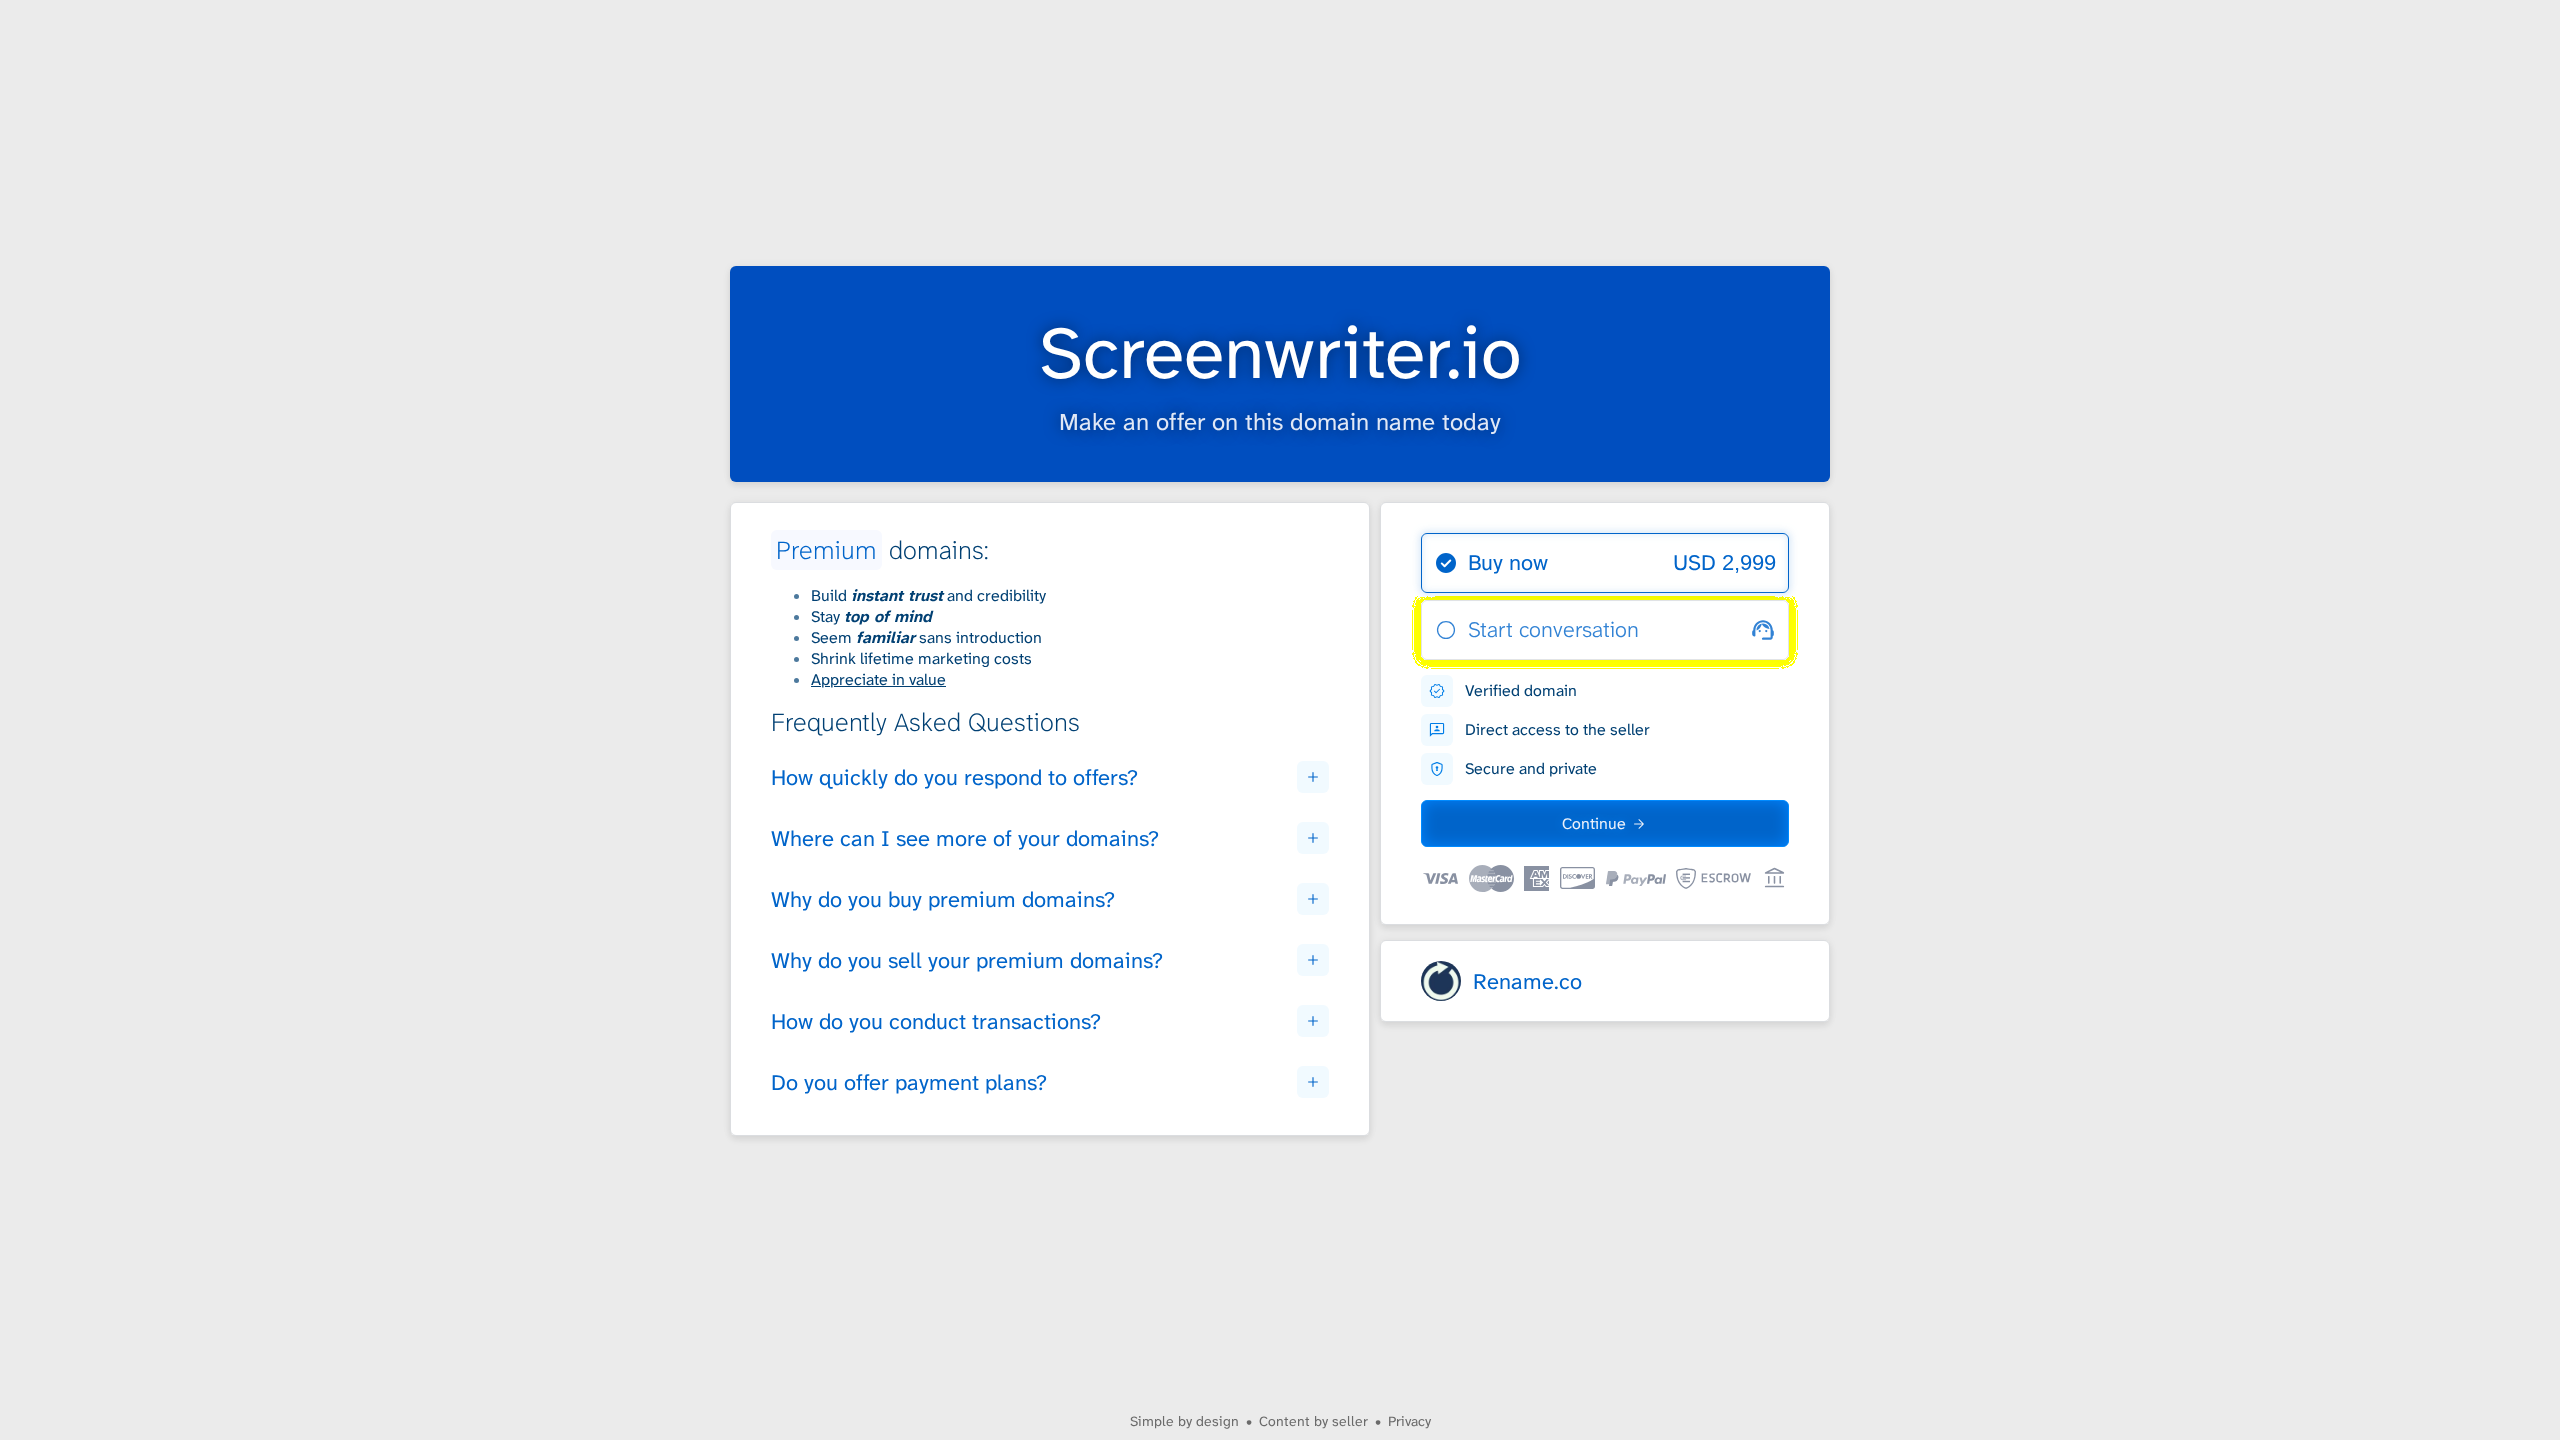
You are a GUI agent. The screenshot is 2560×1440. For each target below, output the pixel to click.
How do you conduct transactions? (936, 1021)
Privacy (1409, 1421)
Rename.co (1527, 981)
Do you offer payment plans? (909, 1082)
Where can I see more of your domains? (965, 838)
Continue (1594, 823)
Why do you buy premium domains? (943, 899)
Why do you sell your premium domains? (967, 960)
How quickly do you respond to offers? (954, 777)
